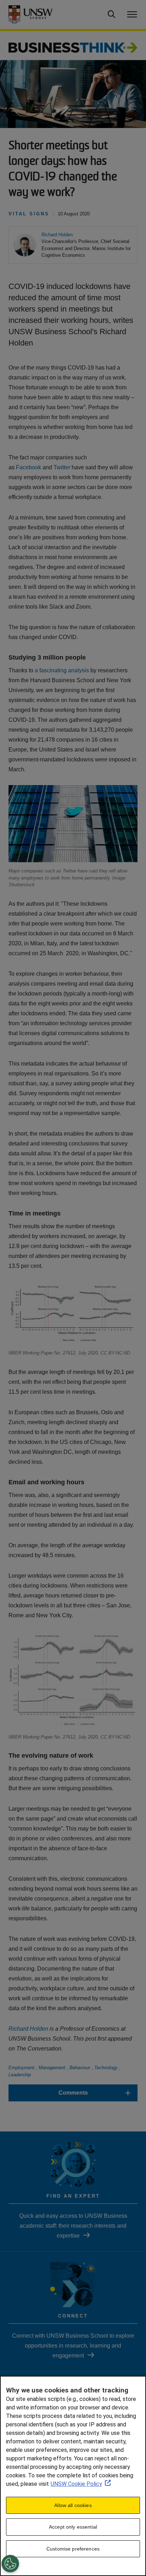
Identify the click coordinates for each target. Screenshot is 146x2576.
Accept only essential (73, 2527)
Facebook (29, 467)
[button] (57, 235)
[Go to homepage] (73, 47)
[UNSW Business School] (36, 14)
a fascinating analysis (62, 670)
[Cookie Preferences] (10, 2564)
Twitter (62, 467)
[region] (73, 2476)
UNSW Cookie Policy (76, 2484)
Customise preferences (73, 2549)
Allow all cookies (73, 2505)
